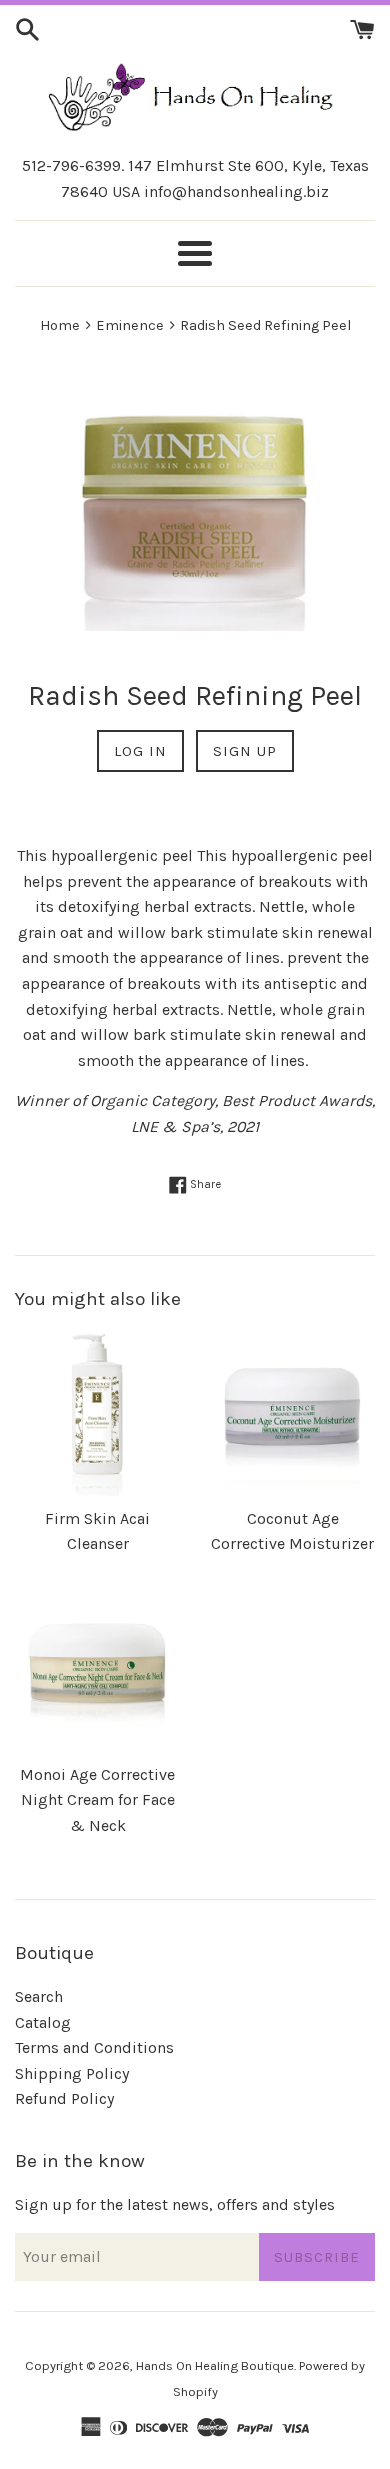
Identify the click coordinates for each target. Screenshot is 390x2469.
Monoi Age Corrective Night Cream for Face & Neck (97, 1800)
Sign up (245, 751)
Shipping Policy (72, 2073)
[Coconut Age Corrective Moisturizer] (292, 1413)
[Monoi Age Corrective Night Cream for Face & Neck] (97, 1669)
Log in (140, 751)
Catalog (43, 2022)
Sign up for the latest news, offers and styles (175, 2204)
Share (204, 1184)
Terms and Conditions (94, 2047)
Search (39, 1996)
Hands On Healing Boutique (215, 2365)
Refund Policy (64, 2098)
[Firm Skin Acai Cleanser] (97, 1413)
